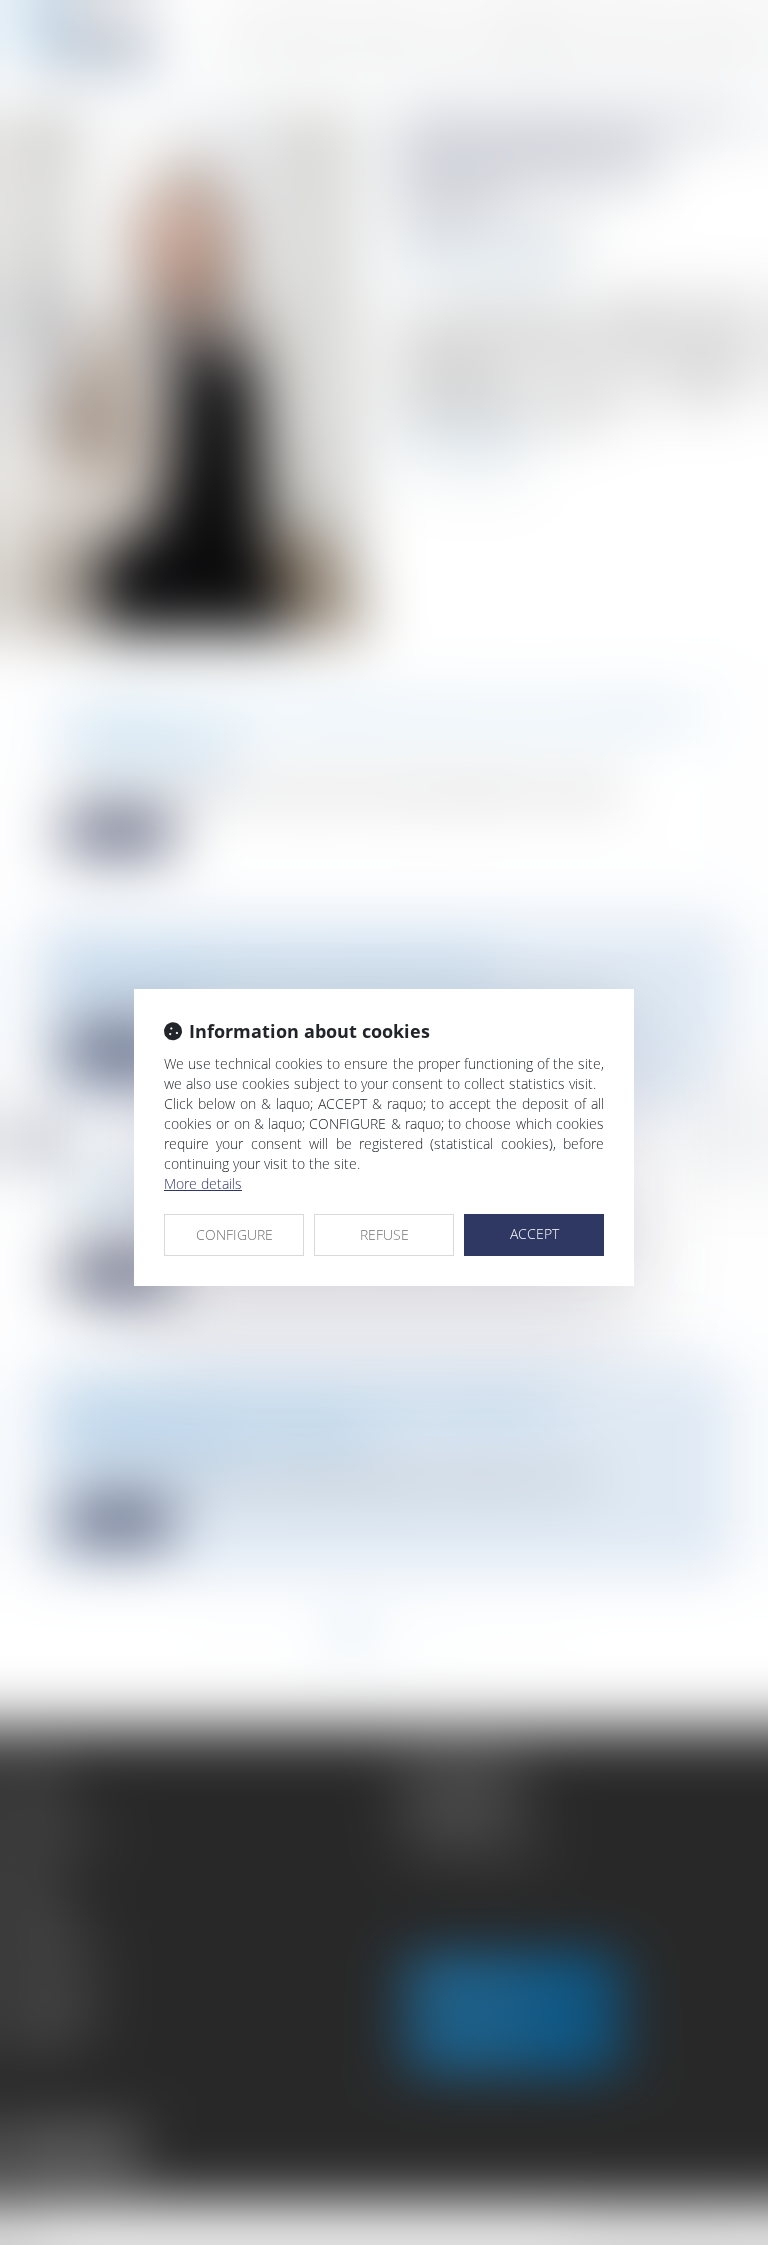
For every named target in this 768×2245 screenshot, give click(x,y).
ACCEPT (534, 1233)
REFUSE (384, 1234)
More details (203, 1183)
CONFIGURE (234, 1234)
